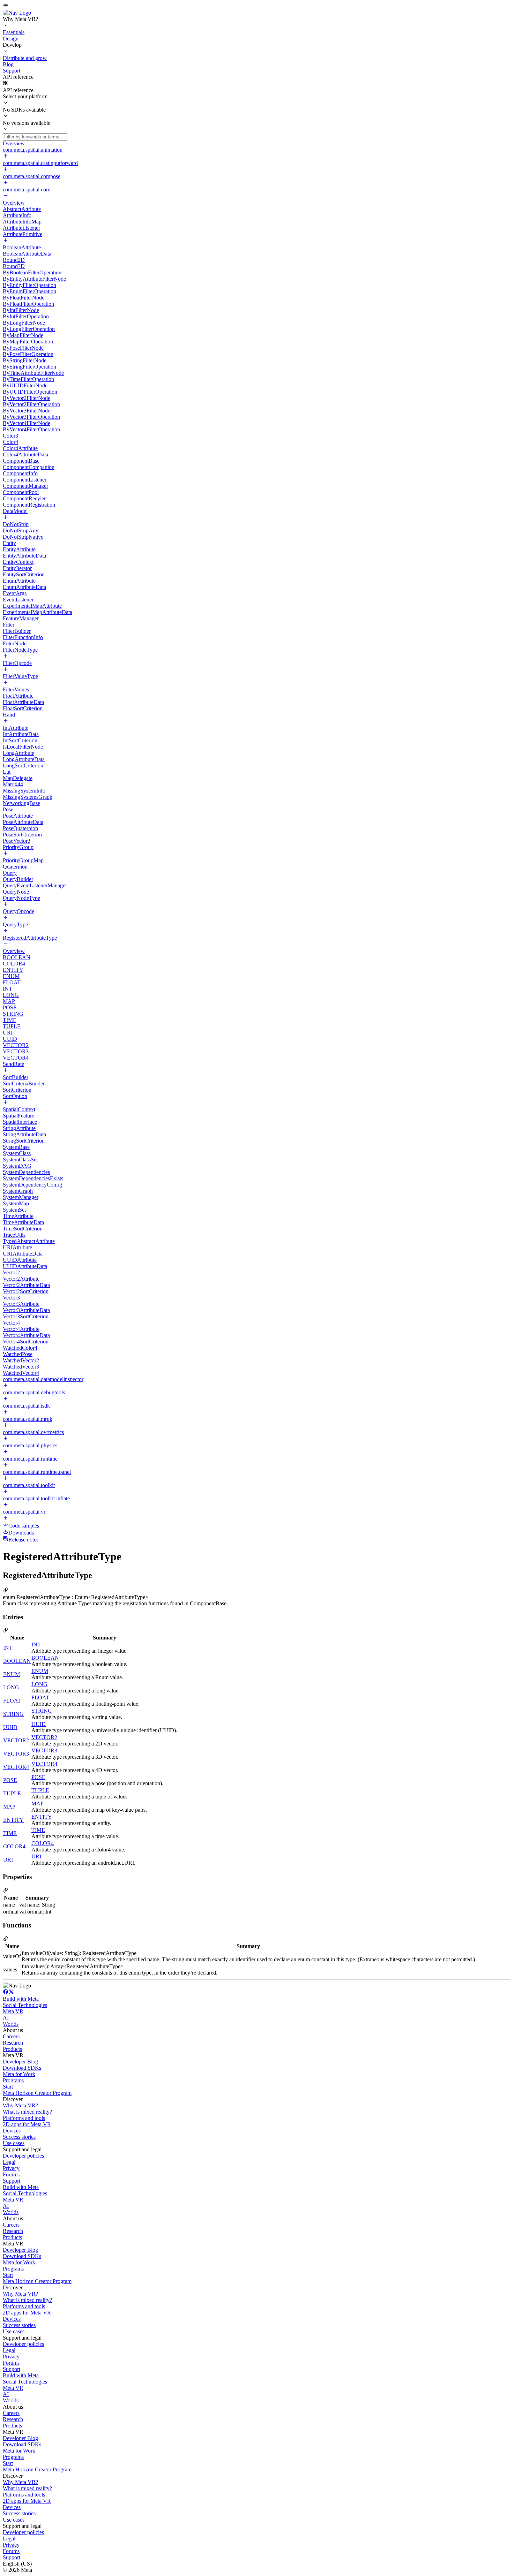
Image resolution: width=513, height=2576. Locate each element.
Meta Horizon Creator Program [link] (37, 2093)
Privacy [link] (11, 2168)
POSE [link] (10, 1780)
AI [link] (6, 2018)
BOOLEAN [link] (17, 1661)
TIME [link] (10, 1833)
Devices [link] (12, 2131)
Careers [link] (11, 2036)
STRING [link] (13, 1714)
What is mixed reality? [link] (27, 2112)
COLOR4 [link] (14, 1846)
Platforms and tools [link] (24, 2118)
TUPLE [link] (12, 1793)
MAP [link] (9, 1807)
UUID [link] (10, 1727)
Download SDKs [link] (22, 2068)
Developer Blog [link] (20, 2062)
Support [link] (12, 2181)
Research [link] (13, 2043)
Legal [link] (9, 2162)
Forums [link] (11, 2175)
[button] (256, 6)
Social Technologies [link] (25, 2005)
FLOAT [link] (12, 1701)
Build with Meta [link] (21, 1999)
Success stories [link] (19, 2137)
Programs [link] (13, 2080)
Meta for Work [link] (19, 2074)
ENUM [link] (12, 1674)
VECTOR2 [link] (16, 1740)
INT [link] (8, 1648)
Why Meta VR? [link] (20, 2105)
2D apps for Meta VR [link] (27, 2124)
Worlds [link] (11, 2024)
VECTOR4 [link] (16, 1767)
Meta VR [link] (13, 2011)
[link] (17, 13)
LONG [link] (11, 1687)
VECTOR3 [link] (16, 1754)
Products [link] (12, 2049)
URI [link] (8, 1860)
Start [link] (8, 2087)
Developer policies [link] (23, 2156)
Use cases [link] (14, 2143)
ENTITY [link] (13, 1820)
